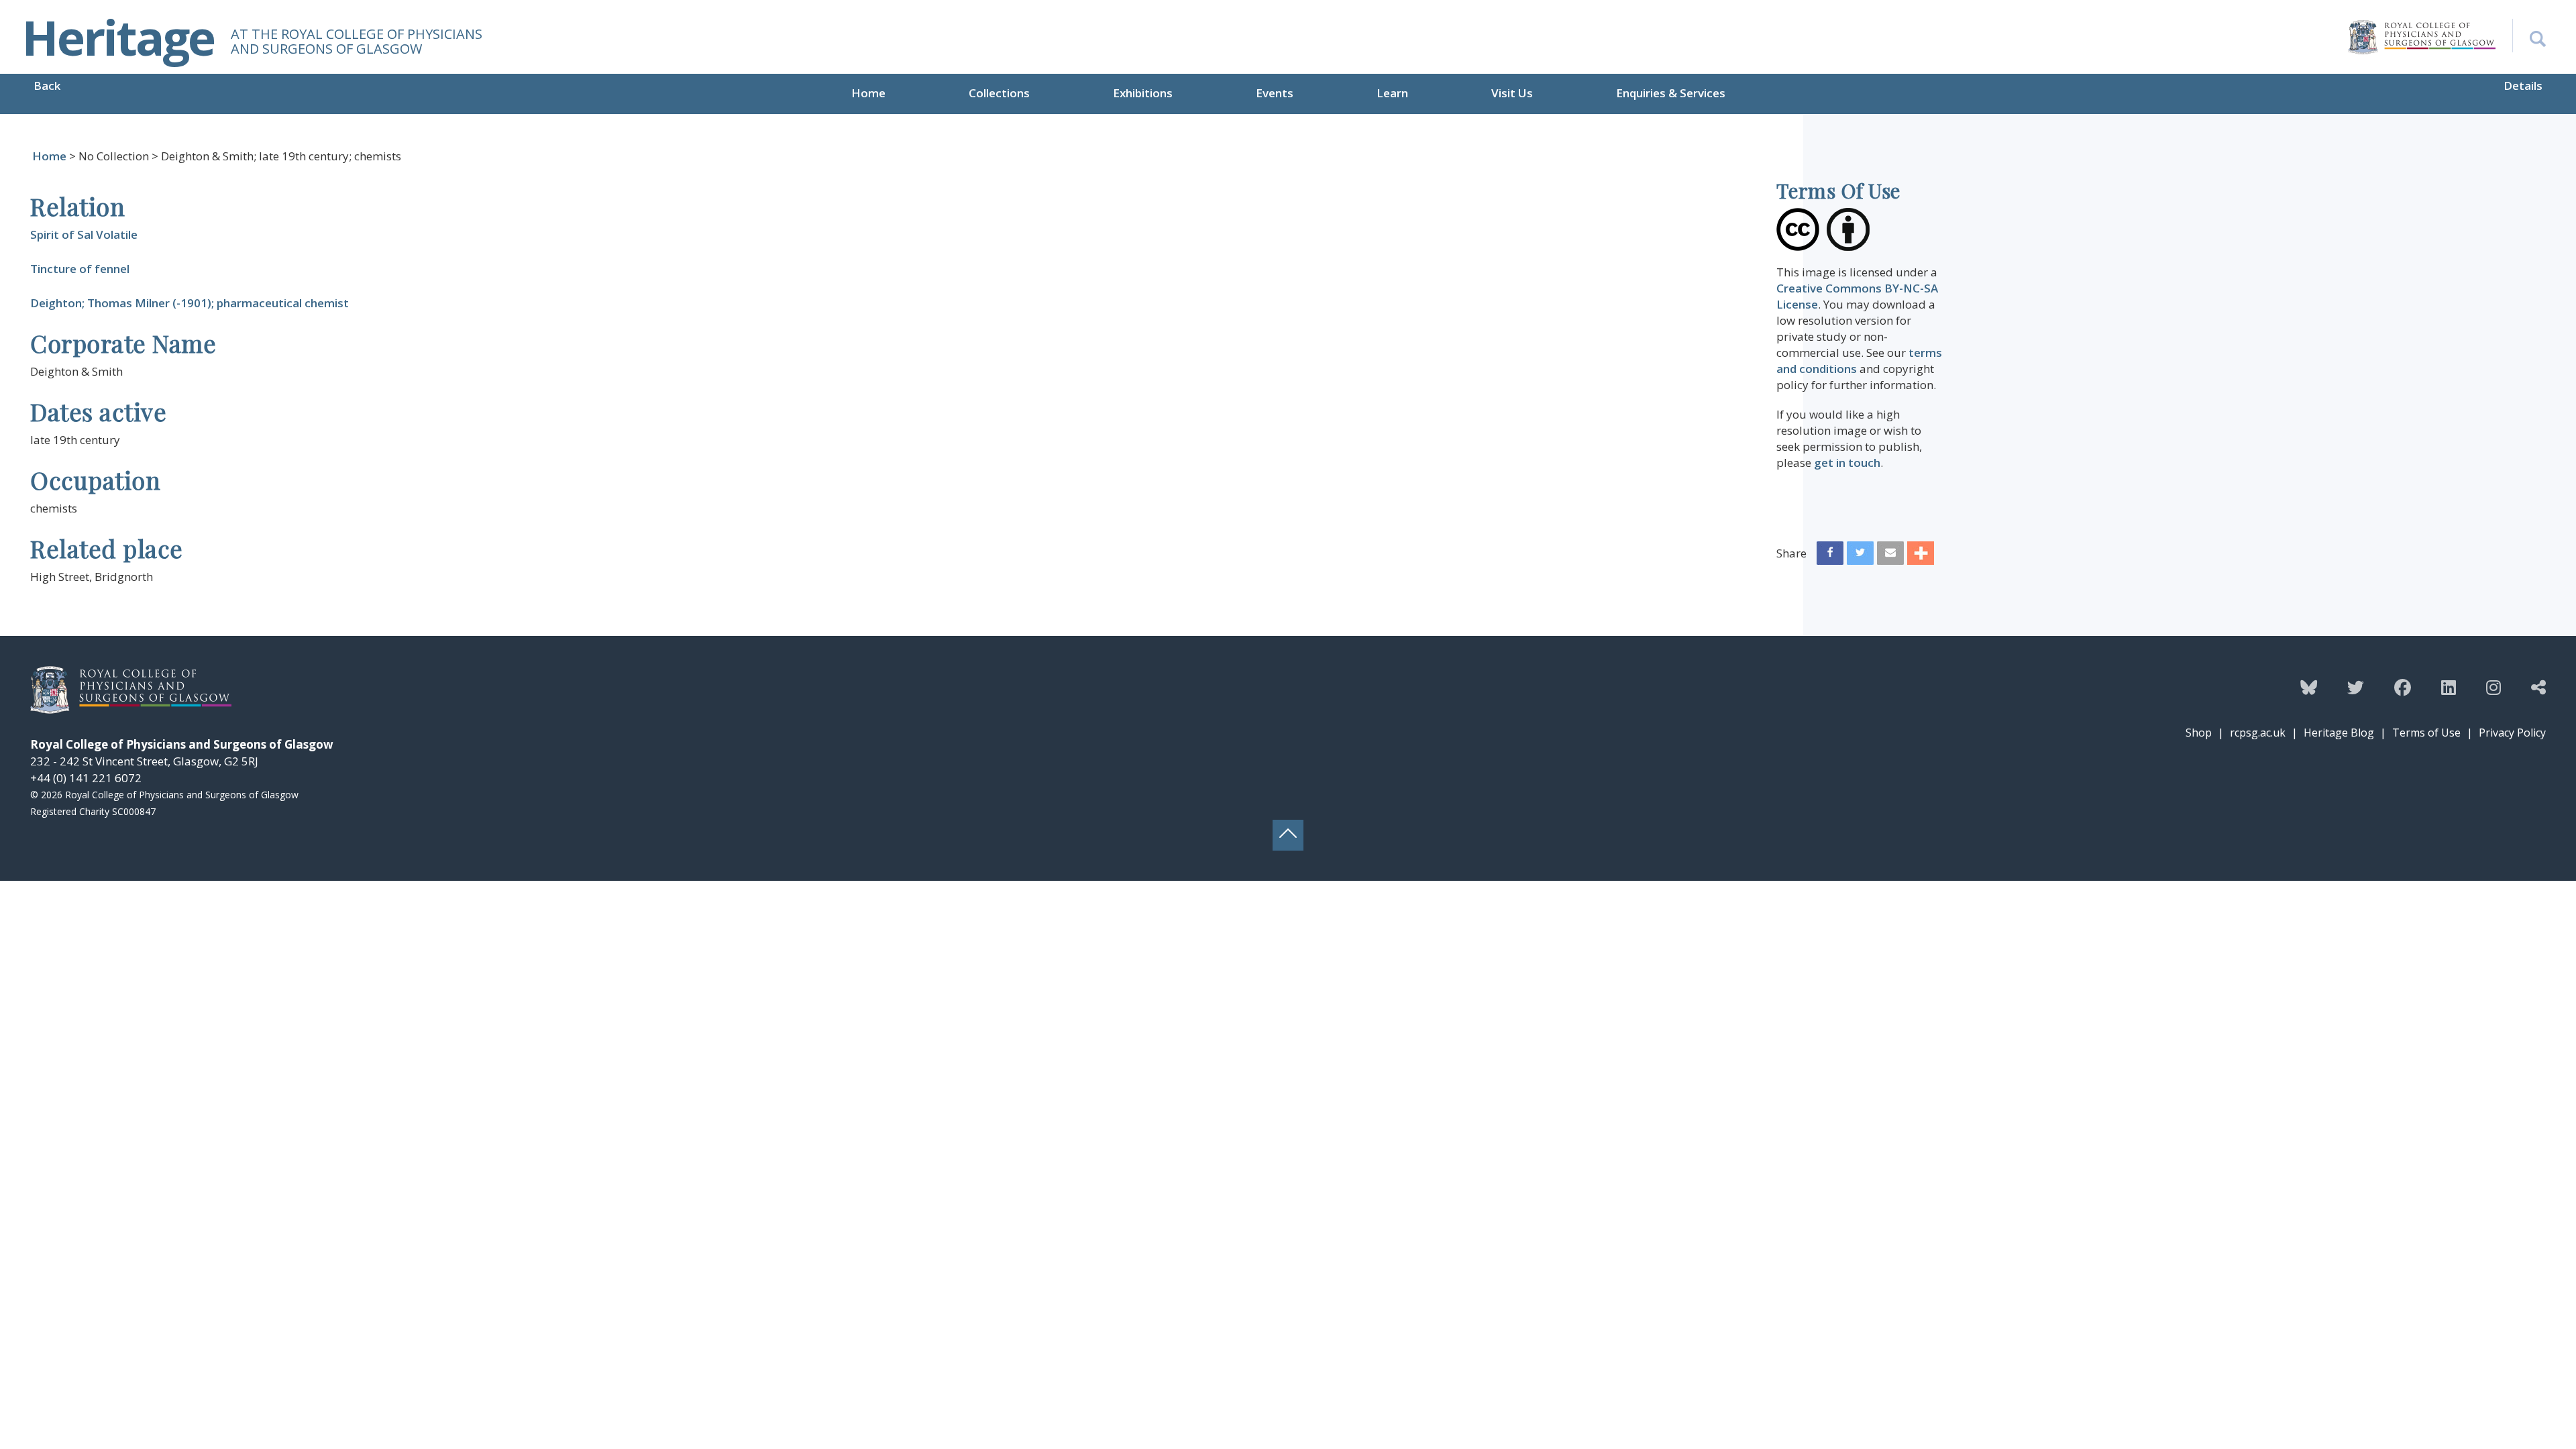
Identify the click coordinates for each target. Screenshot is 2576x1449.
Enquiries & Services (1671, 93)
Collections (999, 93)
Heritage (118, 37)
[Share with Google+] (1921, 556)
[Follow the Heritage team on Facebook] (2403, 687)
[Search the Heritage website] (2529, 36)
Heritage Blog (2339, 733)
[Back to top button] (1288, 835)
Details (2523, 86)
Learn (1392, 93)
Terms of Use (2426, 733)
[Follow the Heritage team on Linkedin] (2449, 687)
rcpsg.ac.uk (2258, 733)
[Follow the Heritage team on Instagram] (2493, 687)
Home (868, 93)
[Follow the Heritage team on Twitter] (2356, 687)
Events (1275, 93)
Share (1791, 553)
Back (47, 86)
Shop (2199, 733)
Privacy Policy (2512, 733)
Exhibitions (1143, 93)
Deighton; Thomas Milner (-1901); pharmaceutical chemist (190, 303)
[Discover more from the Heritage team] (2538, 687)
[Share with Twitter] (1860, 556)
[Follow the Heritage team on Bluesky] (2309, 687)
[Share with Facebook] (1830, 556)
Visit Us (1512, 93)
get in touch (1847, 463)
